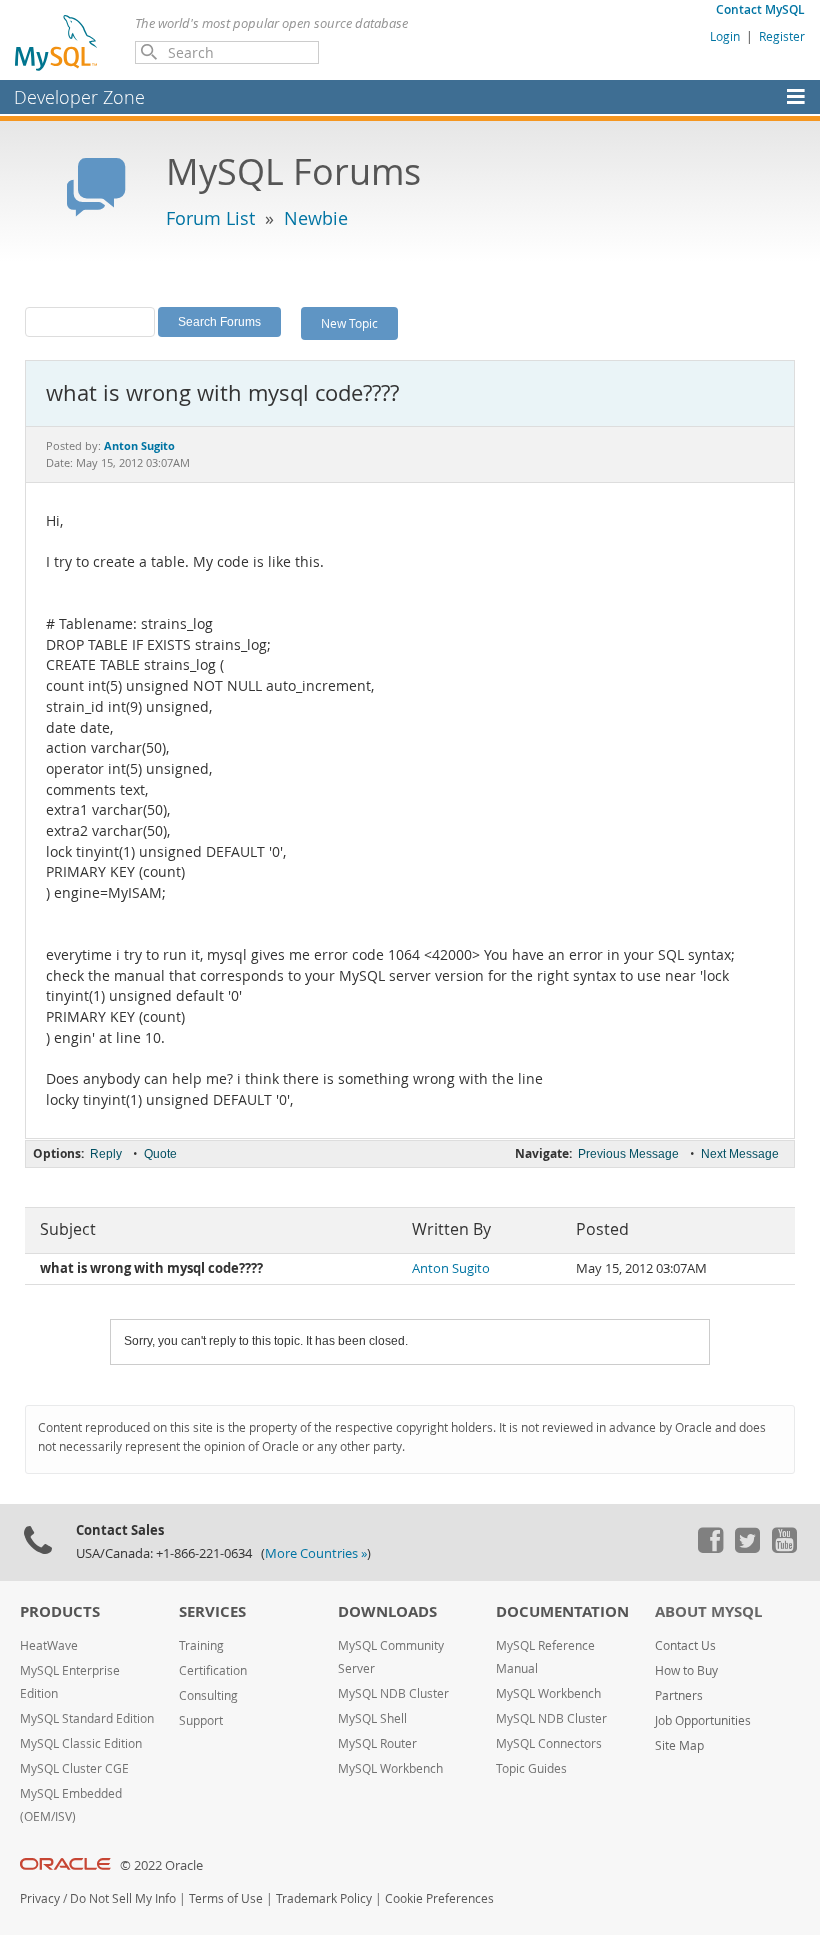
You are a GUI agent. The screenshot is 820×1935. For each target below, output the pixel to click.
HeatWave (49, 1645)
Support (201, 1720)
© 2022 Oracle (161, 1865)
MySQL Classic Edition (81, 1743)
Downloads (387, 1611)
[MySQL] (57, 42)
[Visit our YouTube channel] (784, 1548)
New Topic (349, 323)
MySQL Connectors (549, 1743)
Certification (213, 1670)
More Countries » (316, 1553)
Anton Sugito (451, 1268)
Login (725, 36)
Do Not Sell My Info (123, 1898)
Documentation (562, 1611)
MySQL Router (377, 1743)
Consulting (208, 1695)
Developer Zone (79, 97)
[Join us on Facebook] (710, 1548)
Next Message (740, 1154)
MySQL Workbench (390, 1768)
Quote (160, 1154)
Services (212, 1611)
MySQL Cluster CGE (74, 1768)
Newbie (316, 218)
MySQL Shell (372, 1718)
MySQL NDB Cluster (393, 1693)
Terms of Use (226, 1898)
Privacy (40, 1898)
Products (60, 1611)
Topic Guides (531, 1768)
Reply (106, 1154)
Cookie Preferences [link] (439, 1898)
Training (201, 1645)
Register (782, 36)
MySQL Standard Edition (87, 1718)
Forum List (210, 218)
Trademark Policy (324, 1898)
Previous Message (628, 1154)
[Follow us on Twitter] (747, 1548)
